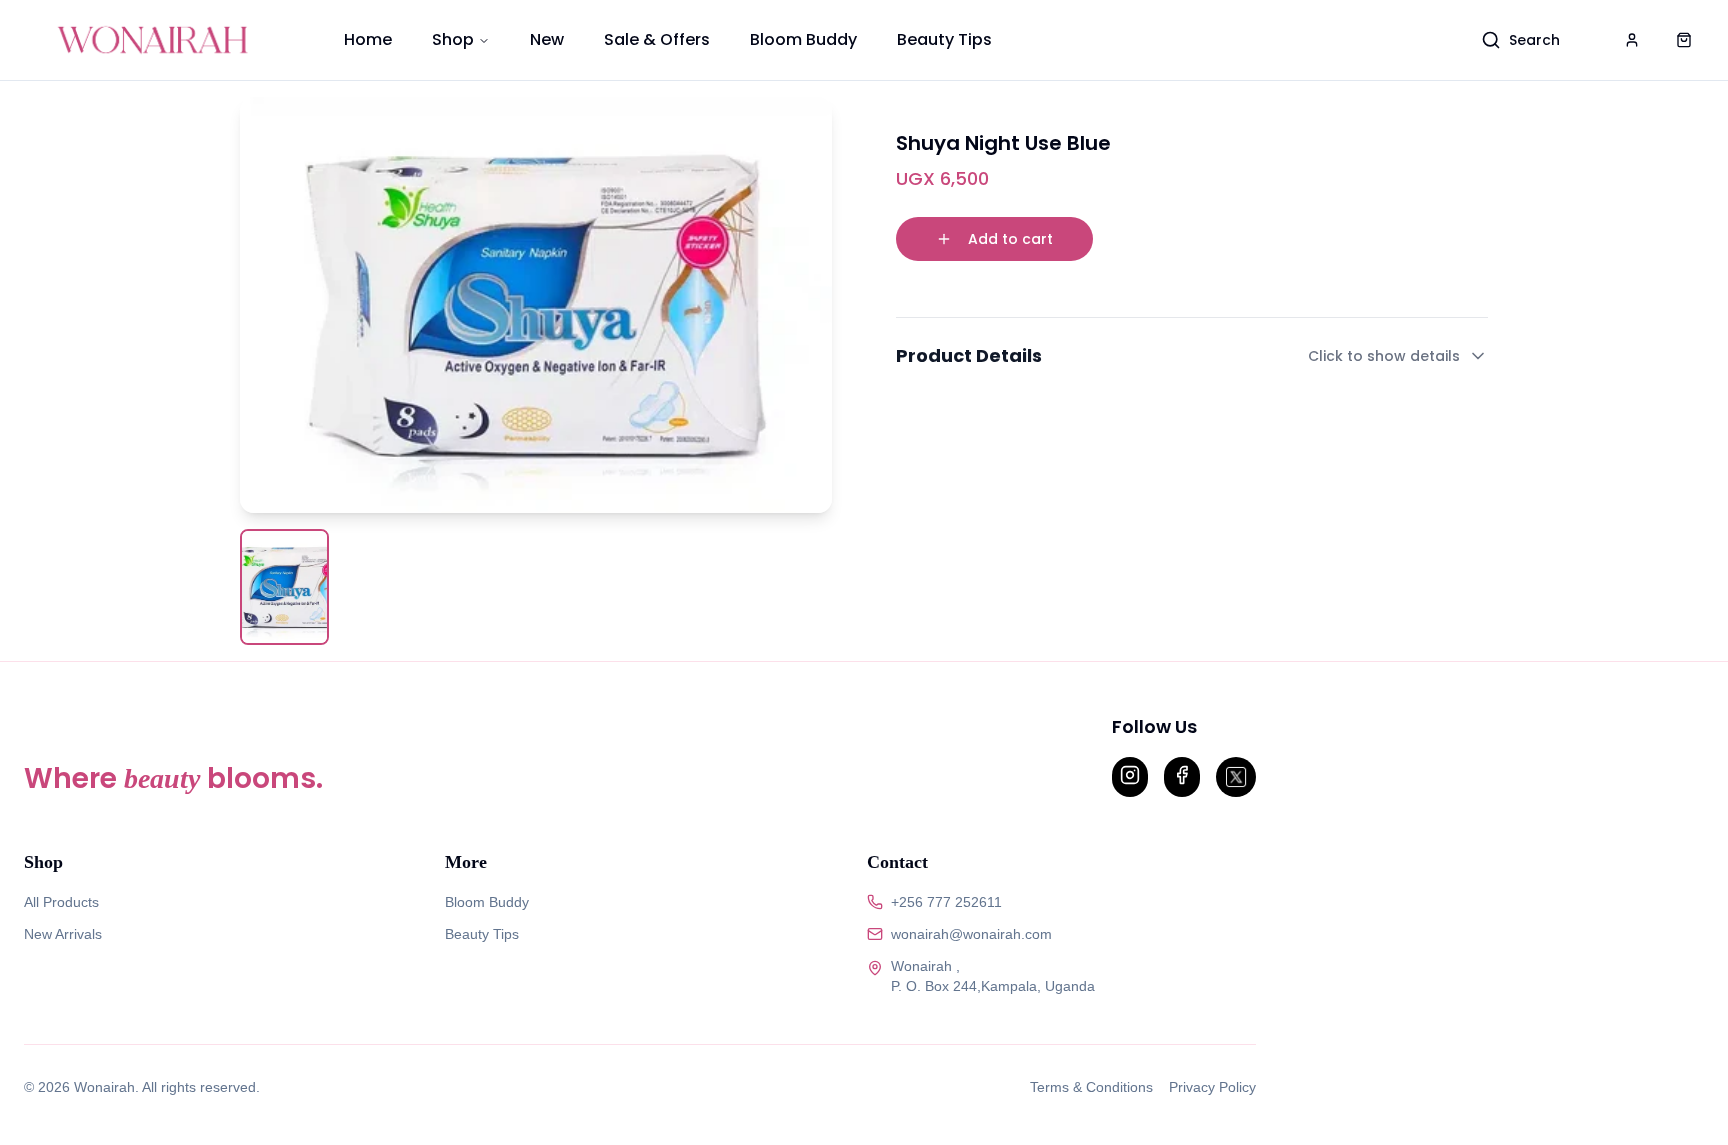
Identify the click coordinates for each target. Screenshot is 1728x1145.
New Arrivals (63, 934)
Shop (453, 39)
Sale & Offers (657, 39)
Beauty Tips (944, 39)
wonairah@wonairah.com (971, 934)
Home (368, 39)
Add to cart (1010, 239)
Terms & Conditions (1091, 1087)
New (547, 39)
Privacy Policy (1212, 1087)
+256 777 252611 (946, 902)
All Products (61, 902)
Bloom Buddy (803, 39)
